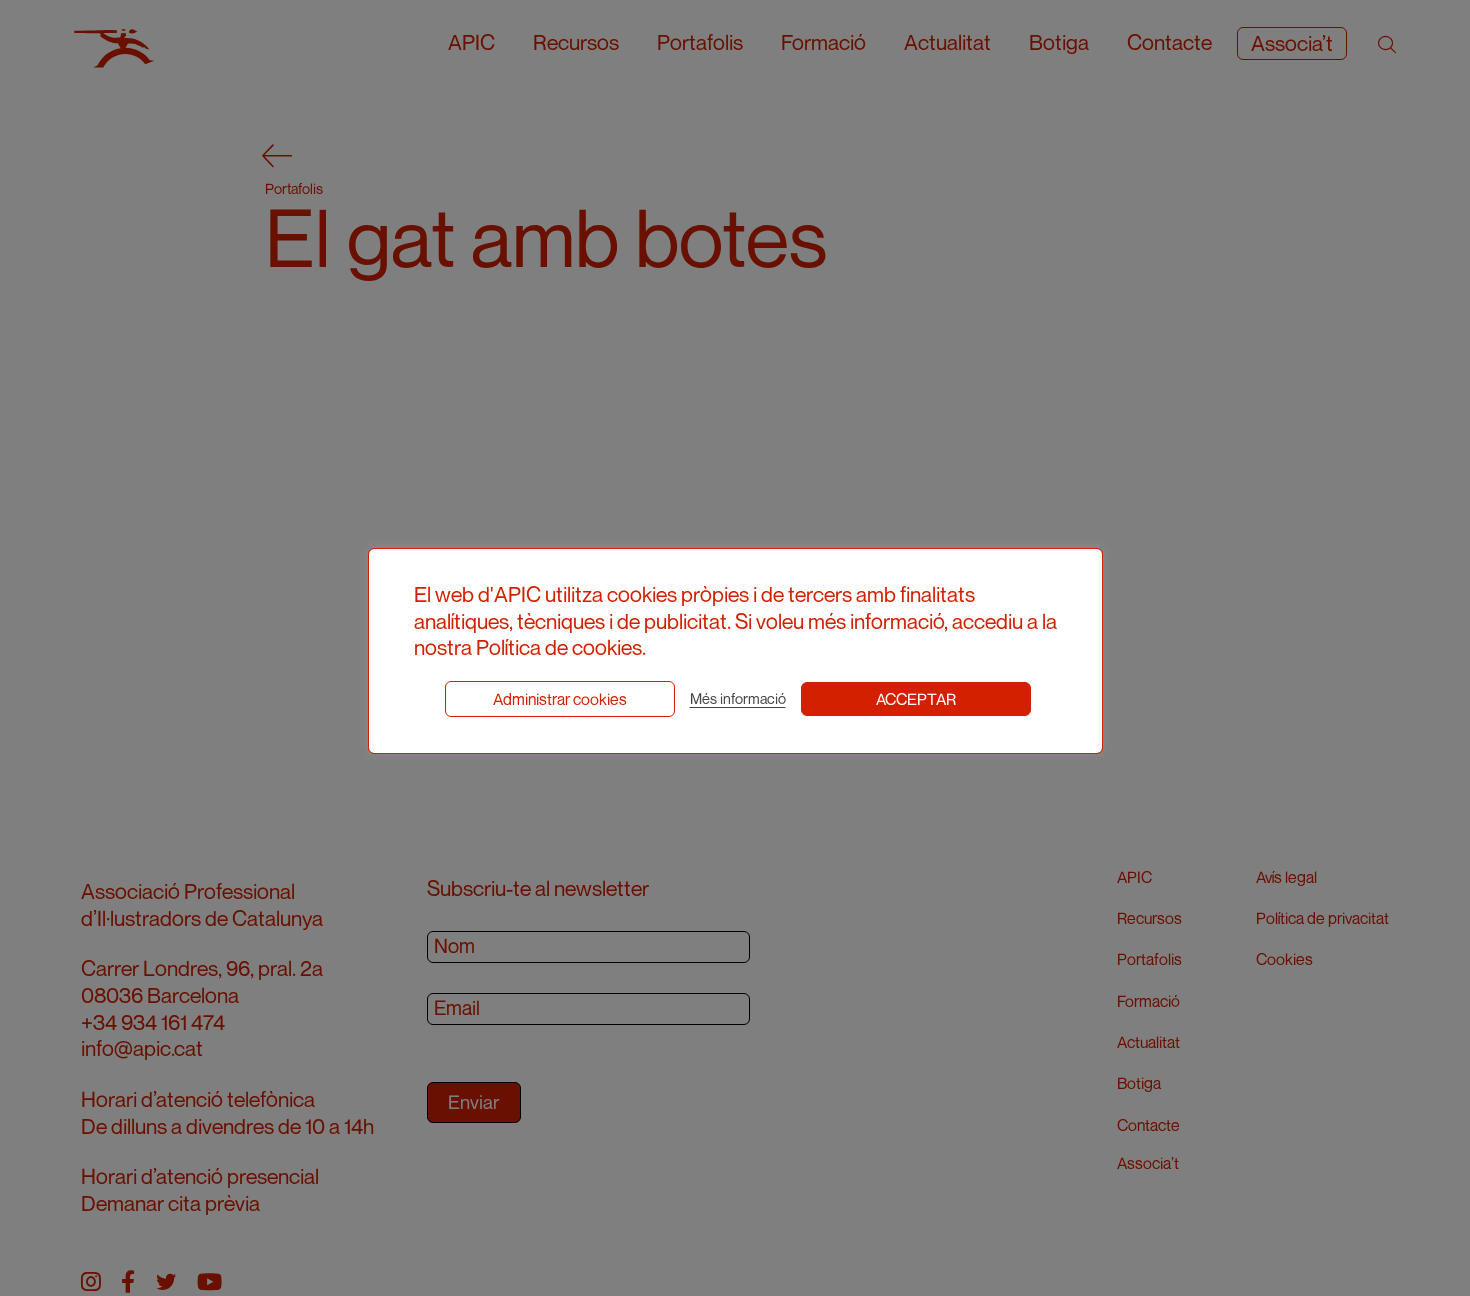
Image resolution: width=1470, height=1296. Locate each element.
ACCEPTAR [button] (916, 699)
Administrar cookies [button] (560, 699)
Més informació (738, 698)
